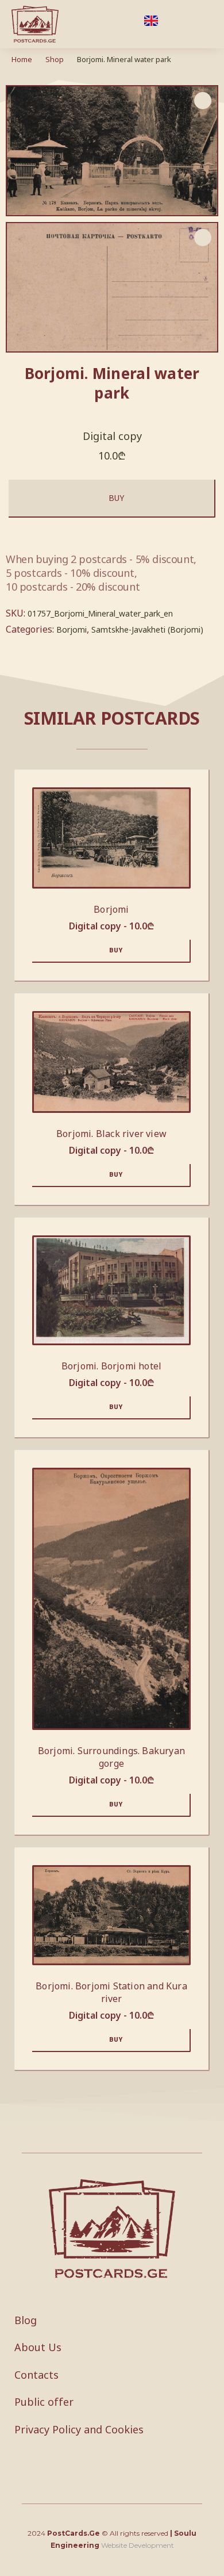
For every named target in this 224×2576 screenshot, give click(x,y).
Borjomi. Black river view (111, 1134)
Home (22, 59)
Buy (116, 498)
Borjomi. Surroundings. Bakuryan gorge (111, 1757)
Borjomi (72, 629)
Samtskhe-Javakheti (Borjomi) (147, 629)
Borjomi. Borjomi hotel (111, 1366)
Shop (55, 59)
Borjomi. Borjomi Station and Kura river (111, 1992)
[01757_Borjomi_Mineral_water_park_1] (112, 288)
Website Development (138, 2545)
